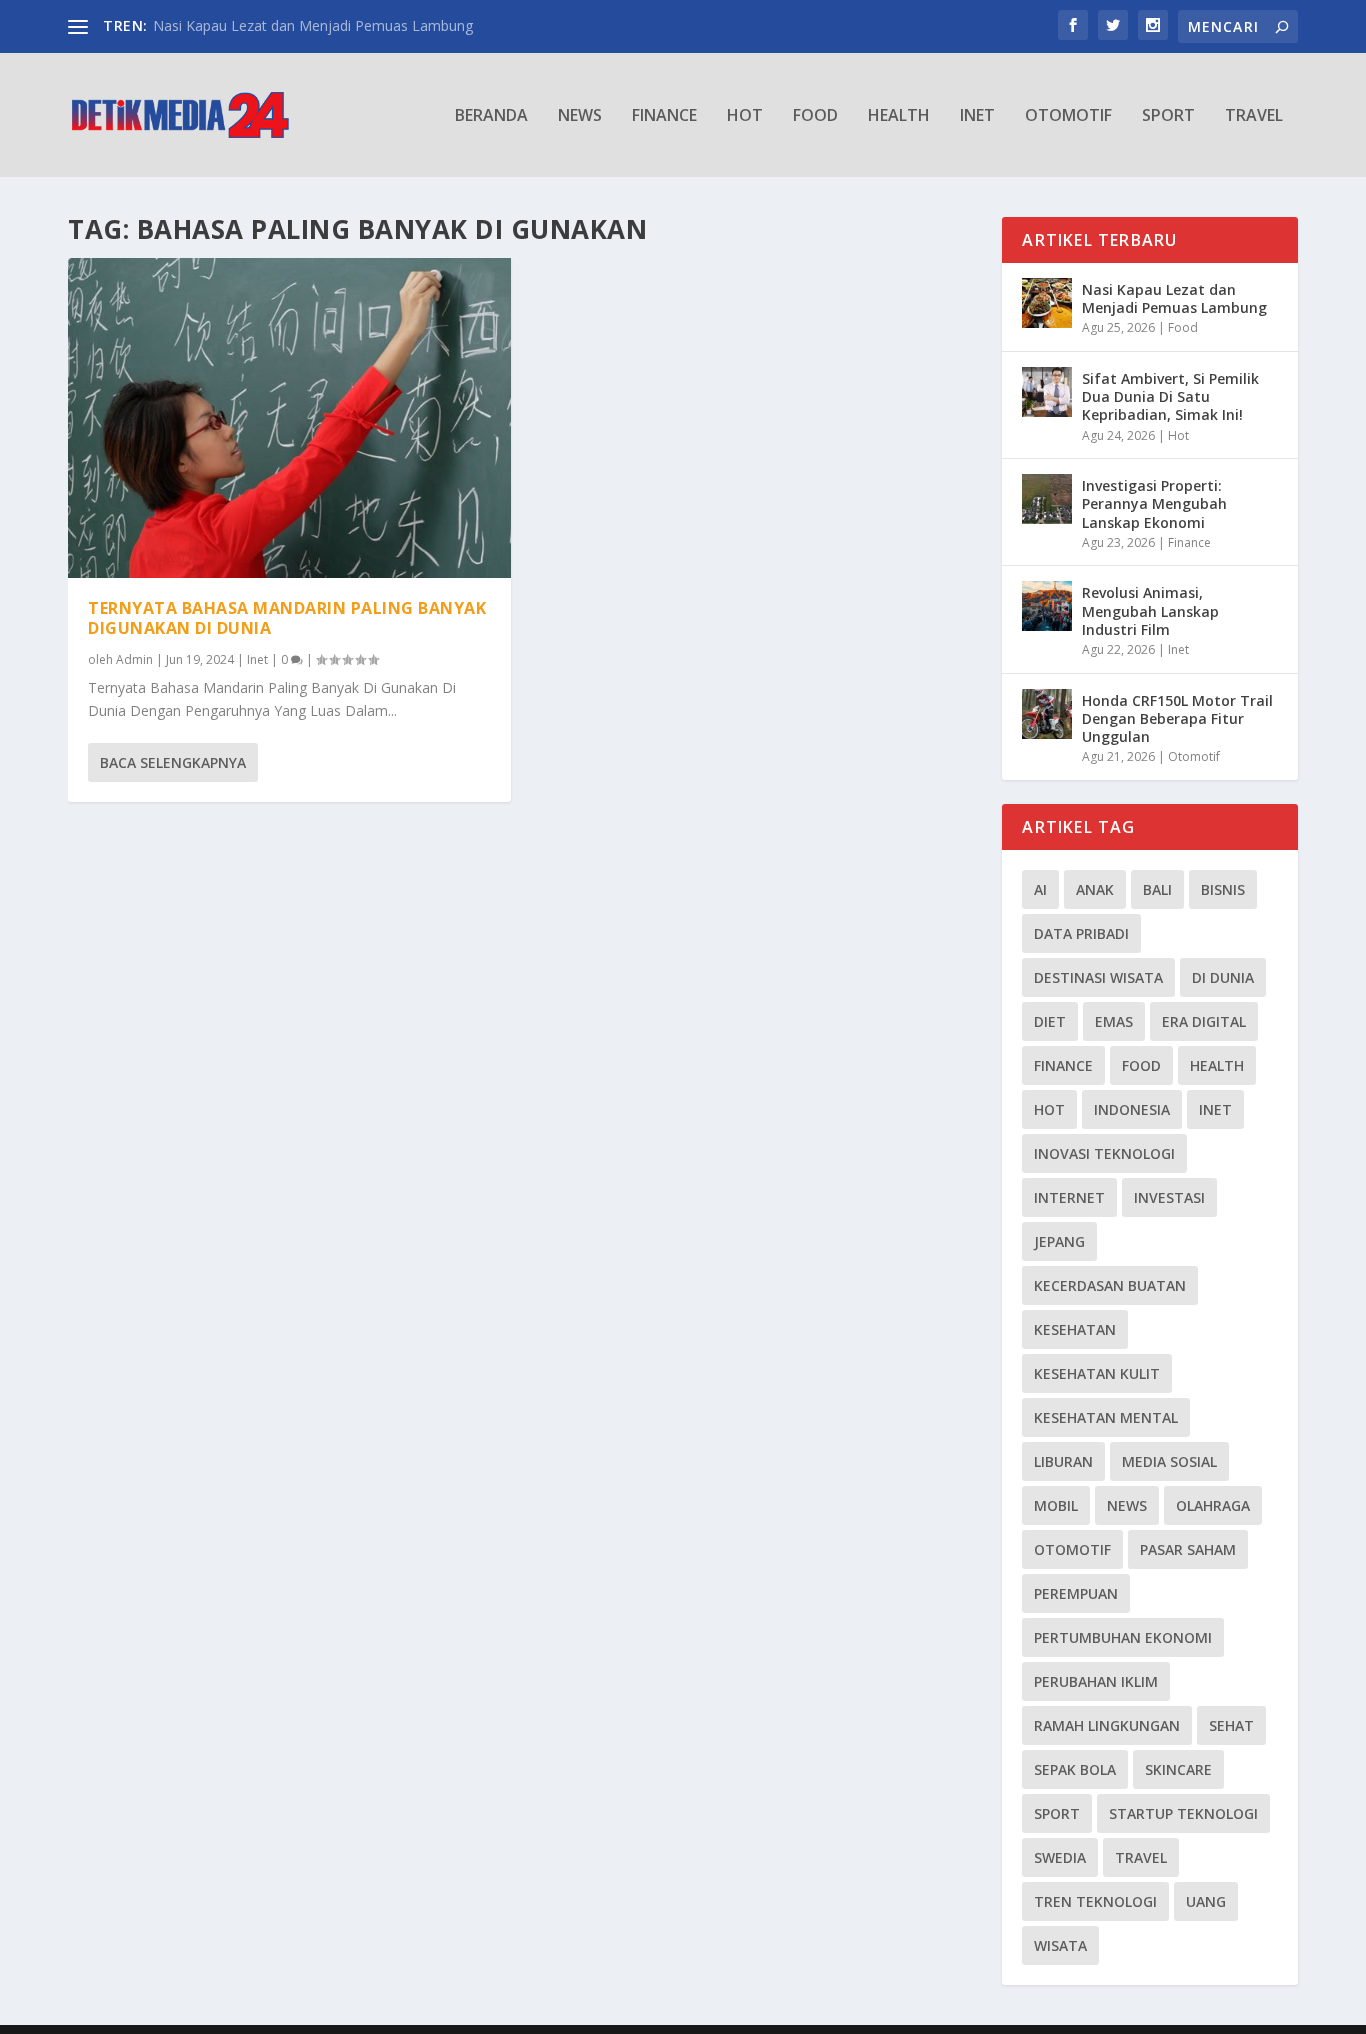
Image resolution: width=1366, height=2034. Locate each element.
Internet (1069, 1197)
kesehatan (1075, 1329)
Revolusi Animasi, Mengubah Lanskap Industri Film (1150, 610)
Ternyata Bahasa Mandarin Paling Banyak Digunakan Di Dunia (287, 618)
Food (815, 116)
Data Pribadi (1081, 933)
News (580, 116)
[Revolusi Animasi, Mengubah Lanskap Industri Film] (1047, 606)
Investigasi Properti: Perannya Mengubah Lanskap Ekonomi (1154, 503)
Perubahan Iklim (1096, 1681)
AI (1040, 889)
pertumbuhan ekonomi (1123, 1637)
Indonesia (1132, 1109)
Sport (1168, 116)
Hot (745, 116)
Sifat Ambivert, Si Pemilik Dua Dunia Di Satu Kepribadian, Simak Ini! (1170, 396)
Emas (1114, 1021)
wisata (1060, 1945)
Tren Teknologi (1095, 1901)
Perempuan (1076, 1593)
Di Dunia (1223, 977)
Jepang (1059, 1241)
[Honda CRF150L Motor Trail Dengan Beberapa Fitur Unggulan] (1047, 714)
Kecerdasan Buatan (1110, 1285)
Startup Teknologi (1183, 1813)
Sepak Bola (1075, 1769)
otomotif (1072, 1549)
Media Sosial (1169, 1461)
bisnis (1223, 889)
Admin (134, 659)
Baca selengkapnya (173, 762)
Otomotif (1068, 116)
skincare (1178, 1769)
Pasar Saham (1188, 1549)
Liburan (1063, 1461)
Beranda (491, 116)
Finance (664, 116)
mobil (1056, 1505)
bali (1157, 889)
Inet (977, 116)
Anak (1095, 889)
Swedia (1060, 1857)
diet (1050, 1021)
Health (899, 116)
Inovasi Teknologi (1104, 1153)
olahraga (1213, 1505)
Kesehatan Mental (1106, 1417)
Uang (1206, 1901)
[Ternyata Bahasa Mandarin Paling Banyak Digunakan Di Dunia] (289, 418)
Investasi (1169, 1197)
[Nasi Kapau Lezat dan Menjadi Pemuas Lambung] (1047, 303)
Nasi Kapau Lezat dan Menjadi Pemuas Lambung (313, 25)
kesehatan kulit (1097, 1373)
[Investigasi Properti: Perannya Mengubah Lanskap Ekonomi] (1047, 499)
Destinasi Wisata (1098, 977)
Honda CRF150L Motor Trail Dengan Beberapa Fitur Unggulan (1177, 718)
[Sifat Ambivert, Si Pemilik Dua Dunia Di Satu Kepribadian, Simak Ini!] (1047, 392)
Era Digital (1204, 1021)
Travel (1254, 116)
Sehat (1231, 1725)
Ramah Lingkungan (1107, 1725)
